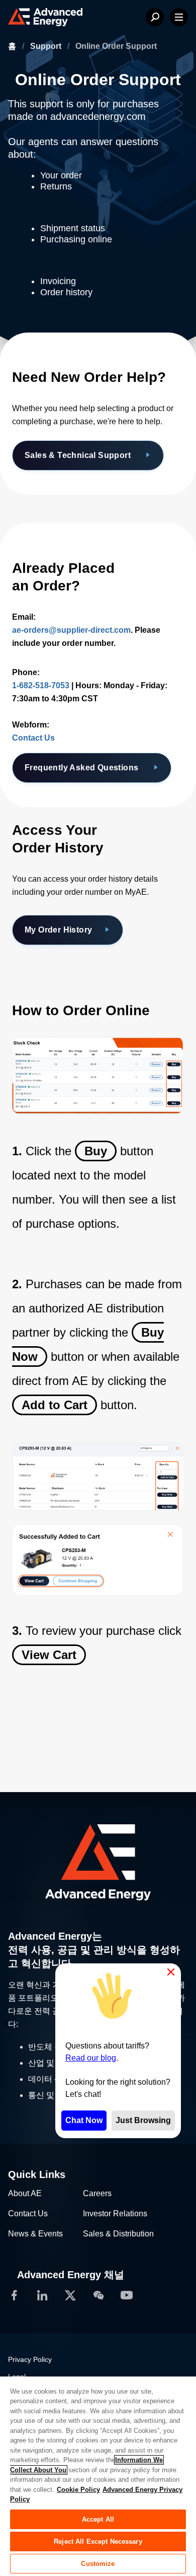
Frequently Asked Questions (83, 768)
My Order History (58, 930)
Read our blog (91, 2058)
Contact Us (33, 738)
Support (47, 46)
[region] (98, 2476)
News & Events (35, 2234)
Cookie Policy (78, 2490)
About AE (25, 2193)
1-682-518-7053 (41, 685)
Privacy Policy (30, 2359)
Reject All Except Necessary (98, 2541)
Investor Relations (115, 2214)
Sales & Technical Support (79, 455)
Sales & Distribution (118, 2234)
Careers (97, 2193)
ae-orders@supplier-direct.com (71, 630)
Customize (98, 2564)
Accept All (98, 2519)
